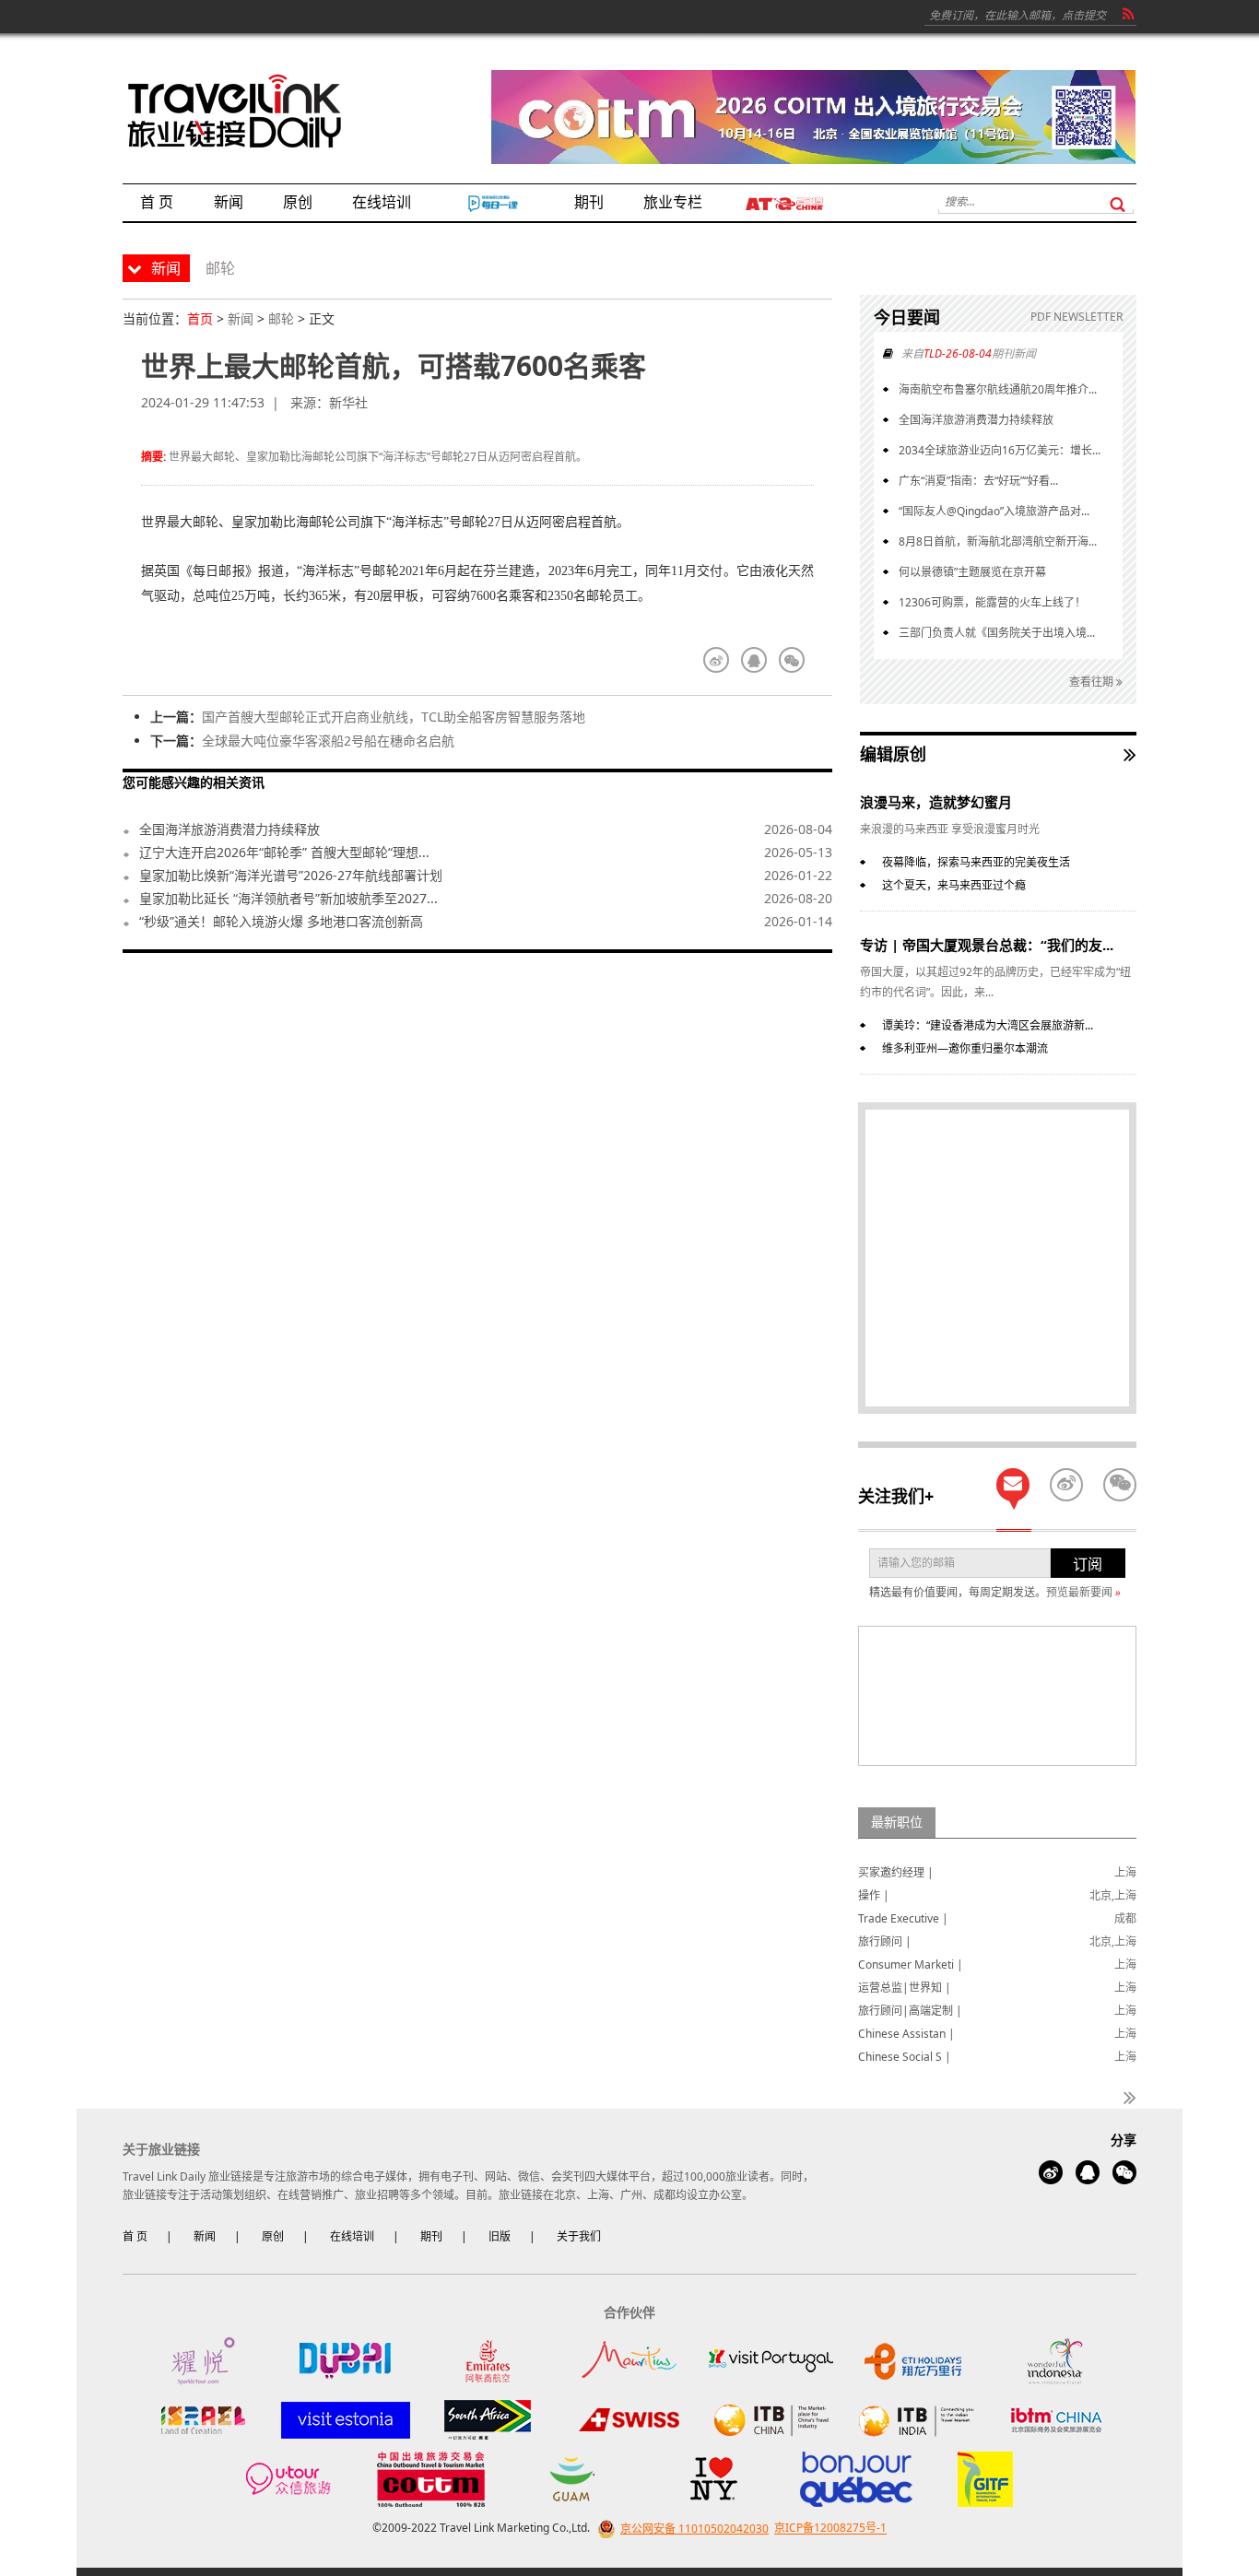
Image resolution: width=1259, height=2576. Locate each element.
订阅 (1088, 1564)
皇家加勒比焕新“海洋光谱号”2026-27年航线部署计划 (291, 875)
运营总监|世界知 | (905, 1988)
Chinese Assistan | (906, 2034)
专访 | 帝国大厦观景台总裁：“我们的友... (987, 945)
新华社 (348, 402)
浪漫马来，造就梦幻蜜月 (936, 802)
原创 (273, 2236)
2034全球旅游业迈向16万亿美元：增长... (1000, 450)
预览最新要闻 (1083, 1592)
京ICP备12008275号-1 (830, 2529)
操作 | (874, 1895)
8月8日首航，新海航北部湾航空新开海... (998, 541)
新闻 (241, 318)
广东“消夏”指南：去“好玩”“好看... (978, 481)
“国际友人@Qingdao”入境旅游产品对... (994, 511)
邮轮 (281, 318)
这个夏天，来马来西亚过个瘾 (954, 885)
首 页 (135, 2236)
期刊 (431, 2236)
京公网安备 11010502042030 (694, 2529)
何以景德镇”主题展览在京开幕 (972, 572)
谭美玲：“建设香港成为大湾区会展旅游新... (988, 1025)
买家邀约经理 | (896, 1872)
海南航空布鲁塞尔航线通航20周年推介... (998, 389)
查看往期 (1093, 682)
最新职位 (897, 1822)
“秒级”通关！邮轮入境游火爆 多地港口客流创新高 (281, 921)
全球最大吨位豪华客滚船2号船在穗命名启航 (328, 741)
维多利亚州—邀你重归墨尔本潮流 (965, 1048)
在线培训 (352, 2236)
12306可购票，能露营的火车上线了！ (992, 602)
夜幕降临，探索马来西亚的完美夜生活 (976, 862)
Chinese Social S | (905, 2057)
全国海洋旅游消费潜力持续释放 (229, 829)
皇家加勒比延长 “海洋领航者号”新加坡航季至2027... (288, 898)
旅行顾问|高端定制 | (910, 2011)
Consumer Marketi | (911, 1964)
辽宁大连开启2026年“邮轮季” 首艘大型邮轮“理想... (284, 852)
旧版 (500, 2236)
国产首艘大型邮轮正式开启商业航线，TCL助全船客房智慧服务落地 (394, 717)
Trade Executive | (903, 1918)
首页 (200, 318)
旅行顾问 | (885, 1941)
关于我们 (579, 2236)
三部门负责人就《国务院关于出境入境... (997, 633)
